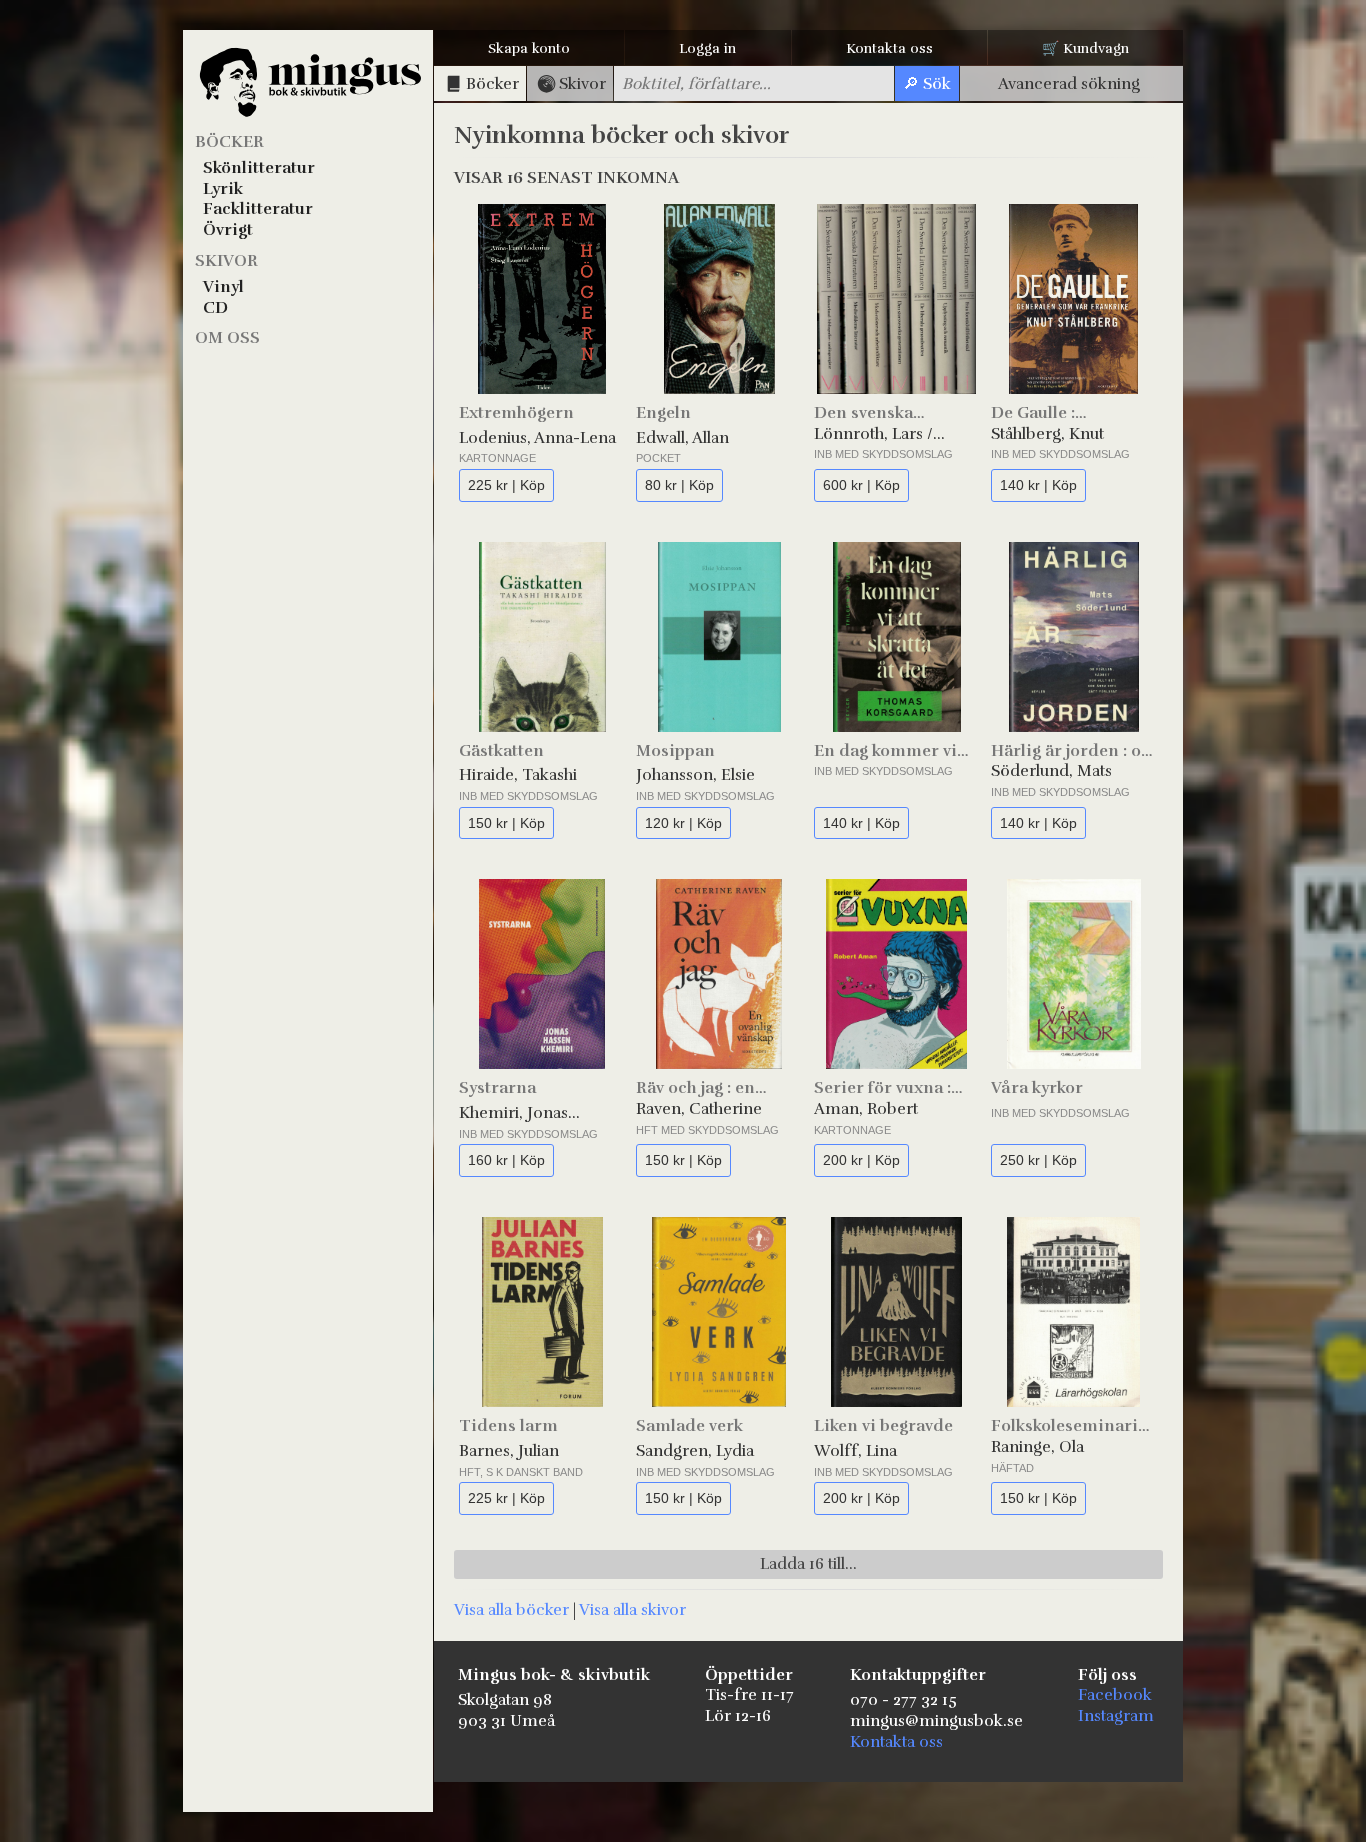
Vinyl (223, 287)
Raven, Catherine (699, 1109)
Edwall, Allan (682, 438)
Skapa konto (529, 48)
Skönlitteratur (259, 168)
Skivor (226, 261)
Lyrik (223, 189)
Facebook (1115, 1695)
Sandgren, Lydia (695, 1451)
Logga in (707, 48)
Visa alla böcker (511, 1610)
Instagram (1116, 1716)
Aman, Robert (866, 1109)
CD (215, 308)
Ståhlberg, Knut (1047, 434)
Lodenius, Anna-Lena (537, 438)
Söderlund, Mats (1051, 771)
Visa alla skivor (632, 1610)
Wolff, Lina (855, 1451)
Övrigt (228, 230)
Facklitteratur (258, 209)
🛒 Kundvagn (1085, 48)
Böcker (229, 142)
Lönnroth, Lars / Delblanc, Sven (873, 434)
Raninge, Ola (1037, 1447)
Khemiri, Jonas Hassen (513, 1113)
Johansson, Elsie (695, 775)
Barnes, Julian (509, 1451)
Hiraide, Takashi (518, 775)
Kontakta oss (889, 48)
